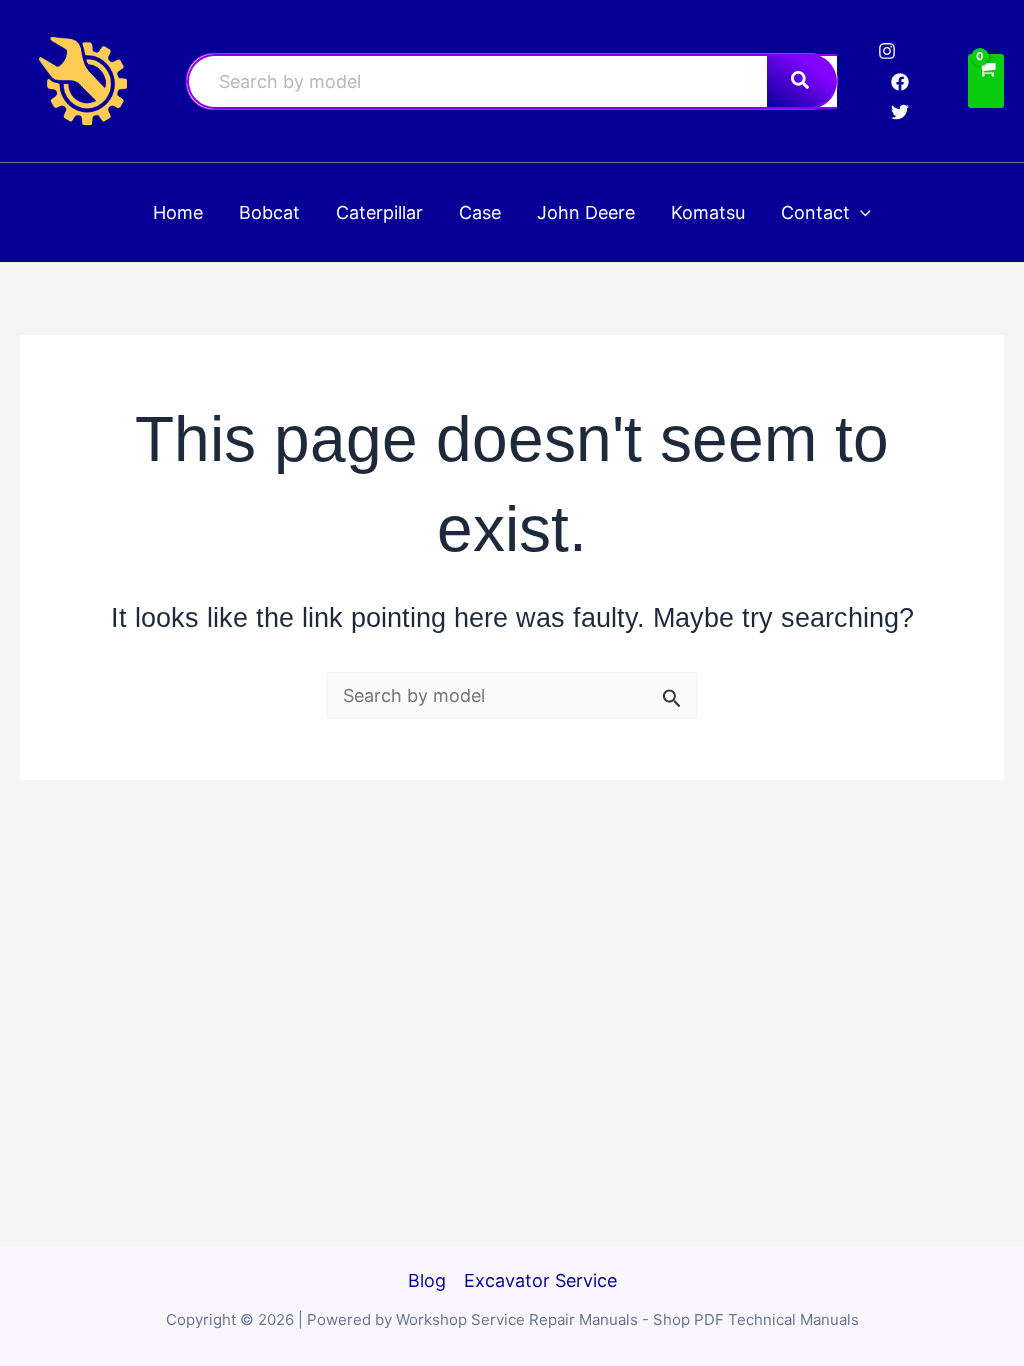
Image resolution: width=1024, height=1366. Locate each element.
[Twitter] (900, 112)
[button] (860, 212)
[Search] (802, 81)
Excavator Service (540, 1280)
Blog (427, 1280)
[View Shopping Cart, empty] (986, 81)
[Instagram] (887, 51)
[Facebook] (900, 82)
